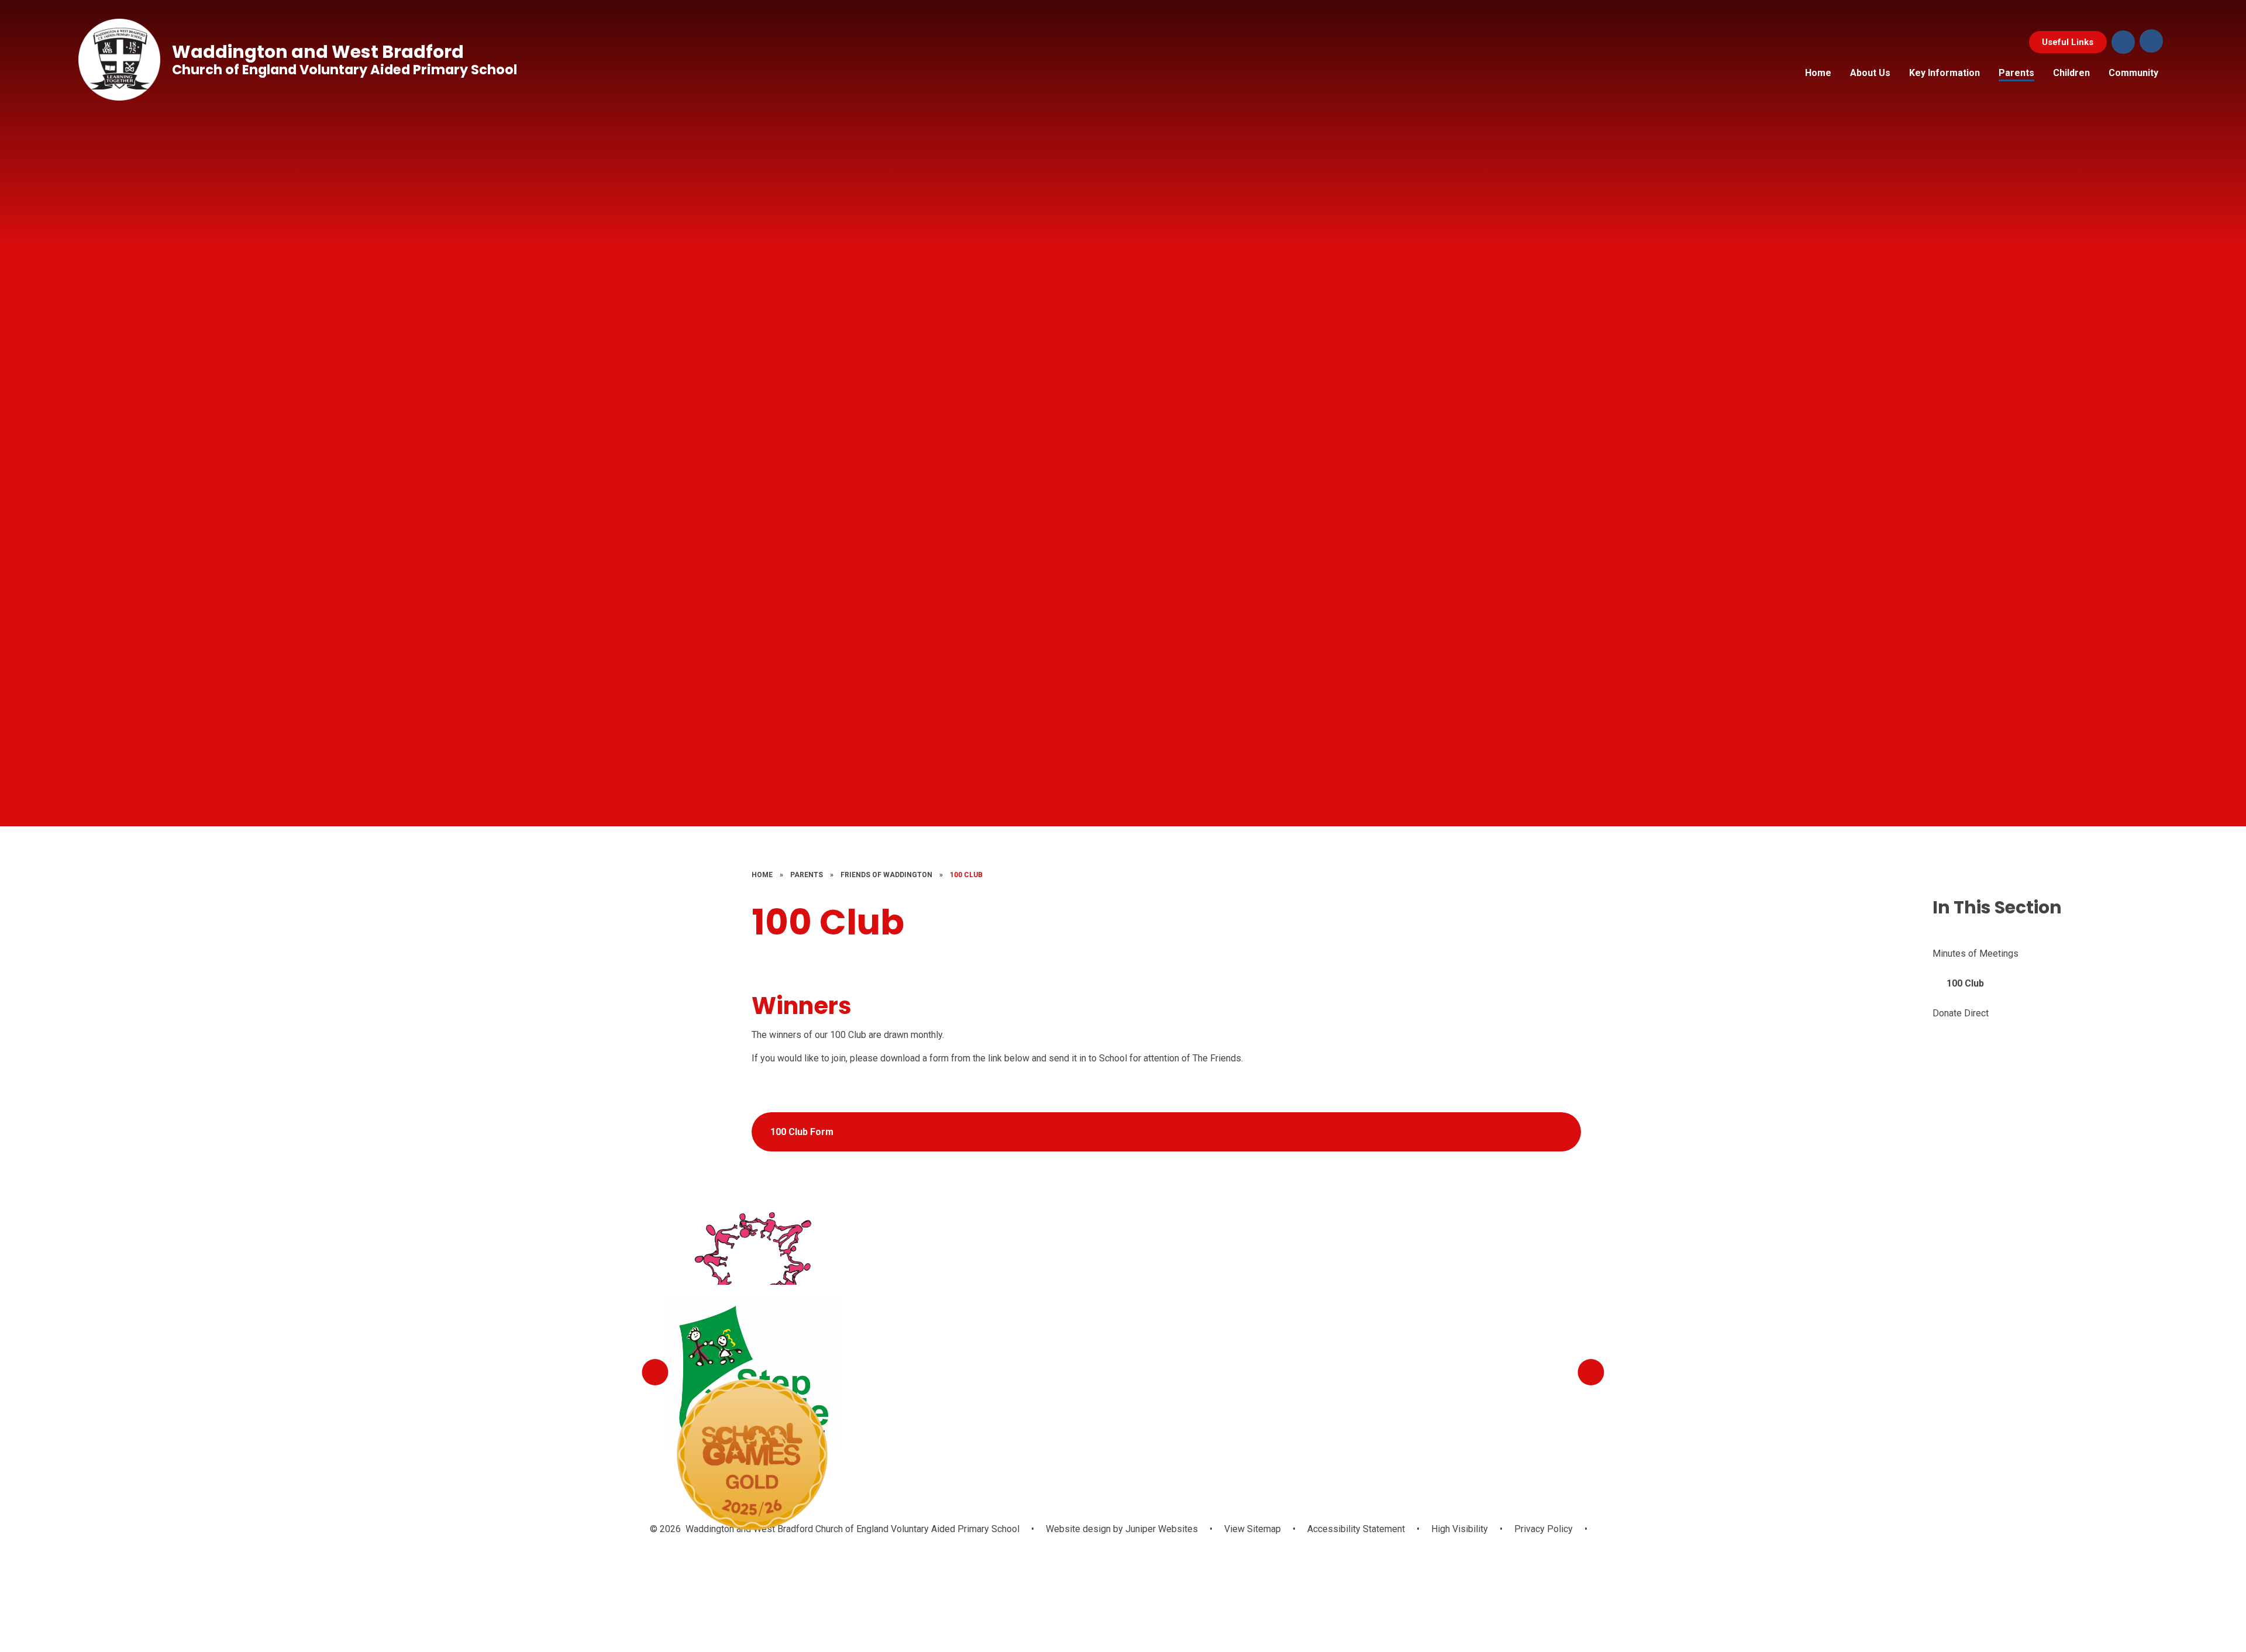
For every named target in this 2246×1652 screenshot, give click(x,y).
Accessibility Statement (1356, 1529)
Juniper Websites (1160, 1529)
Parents (807, 875)
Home (762, 875)
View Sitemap (1253, 1529)
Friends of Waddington (886, 875)
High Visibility (1460, 1529)
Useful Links (2068, 42)
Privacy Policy (1544, 1529)
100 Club (966, 875)
